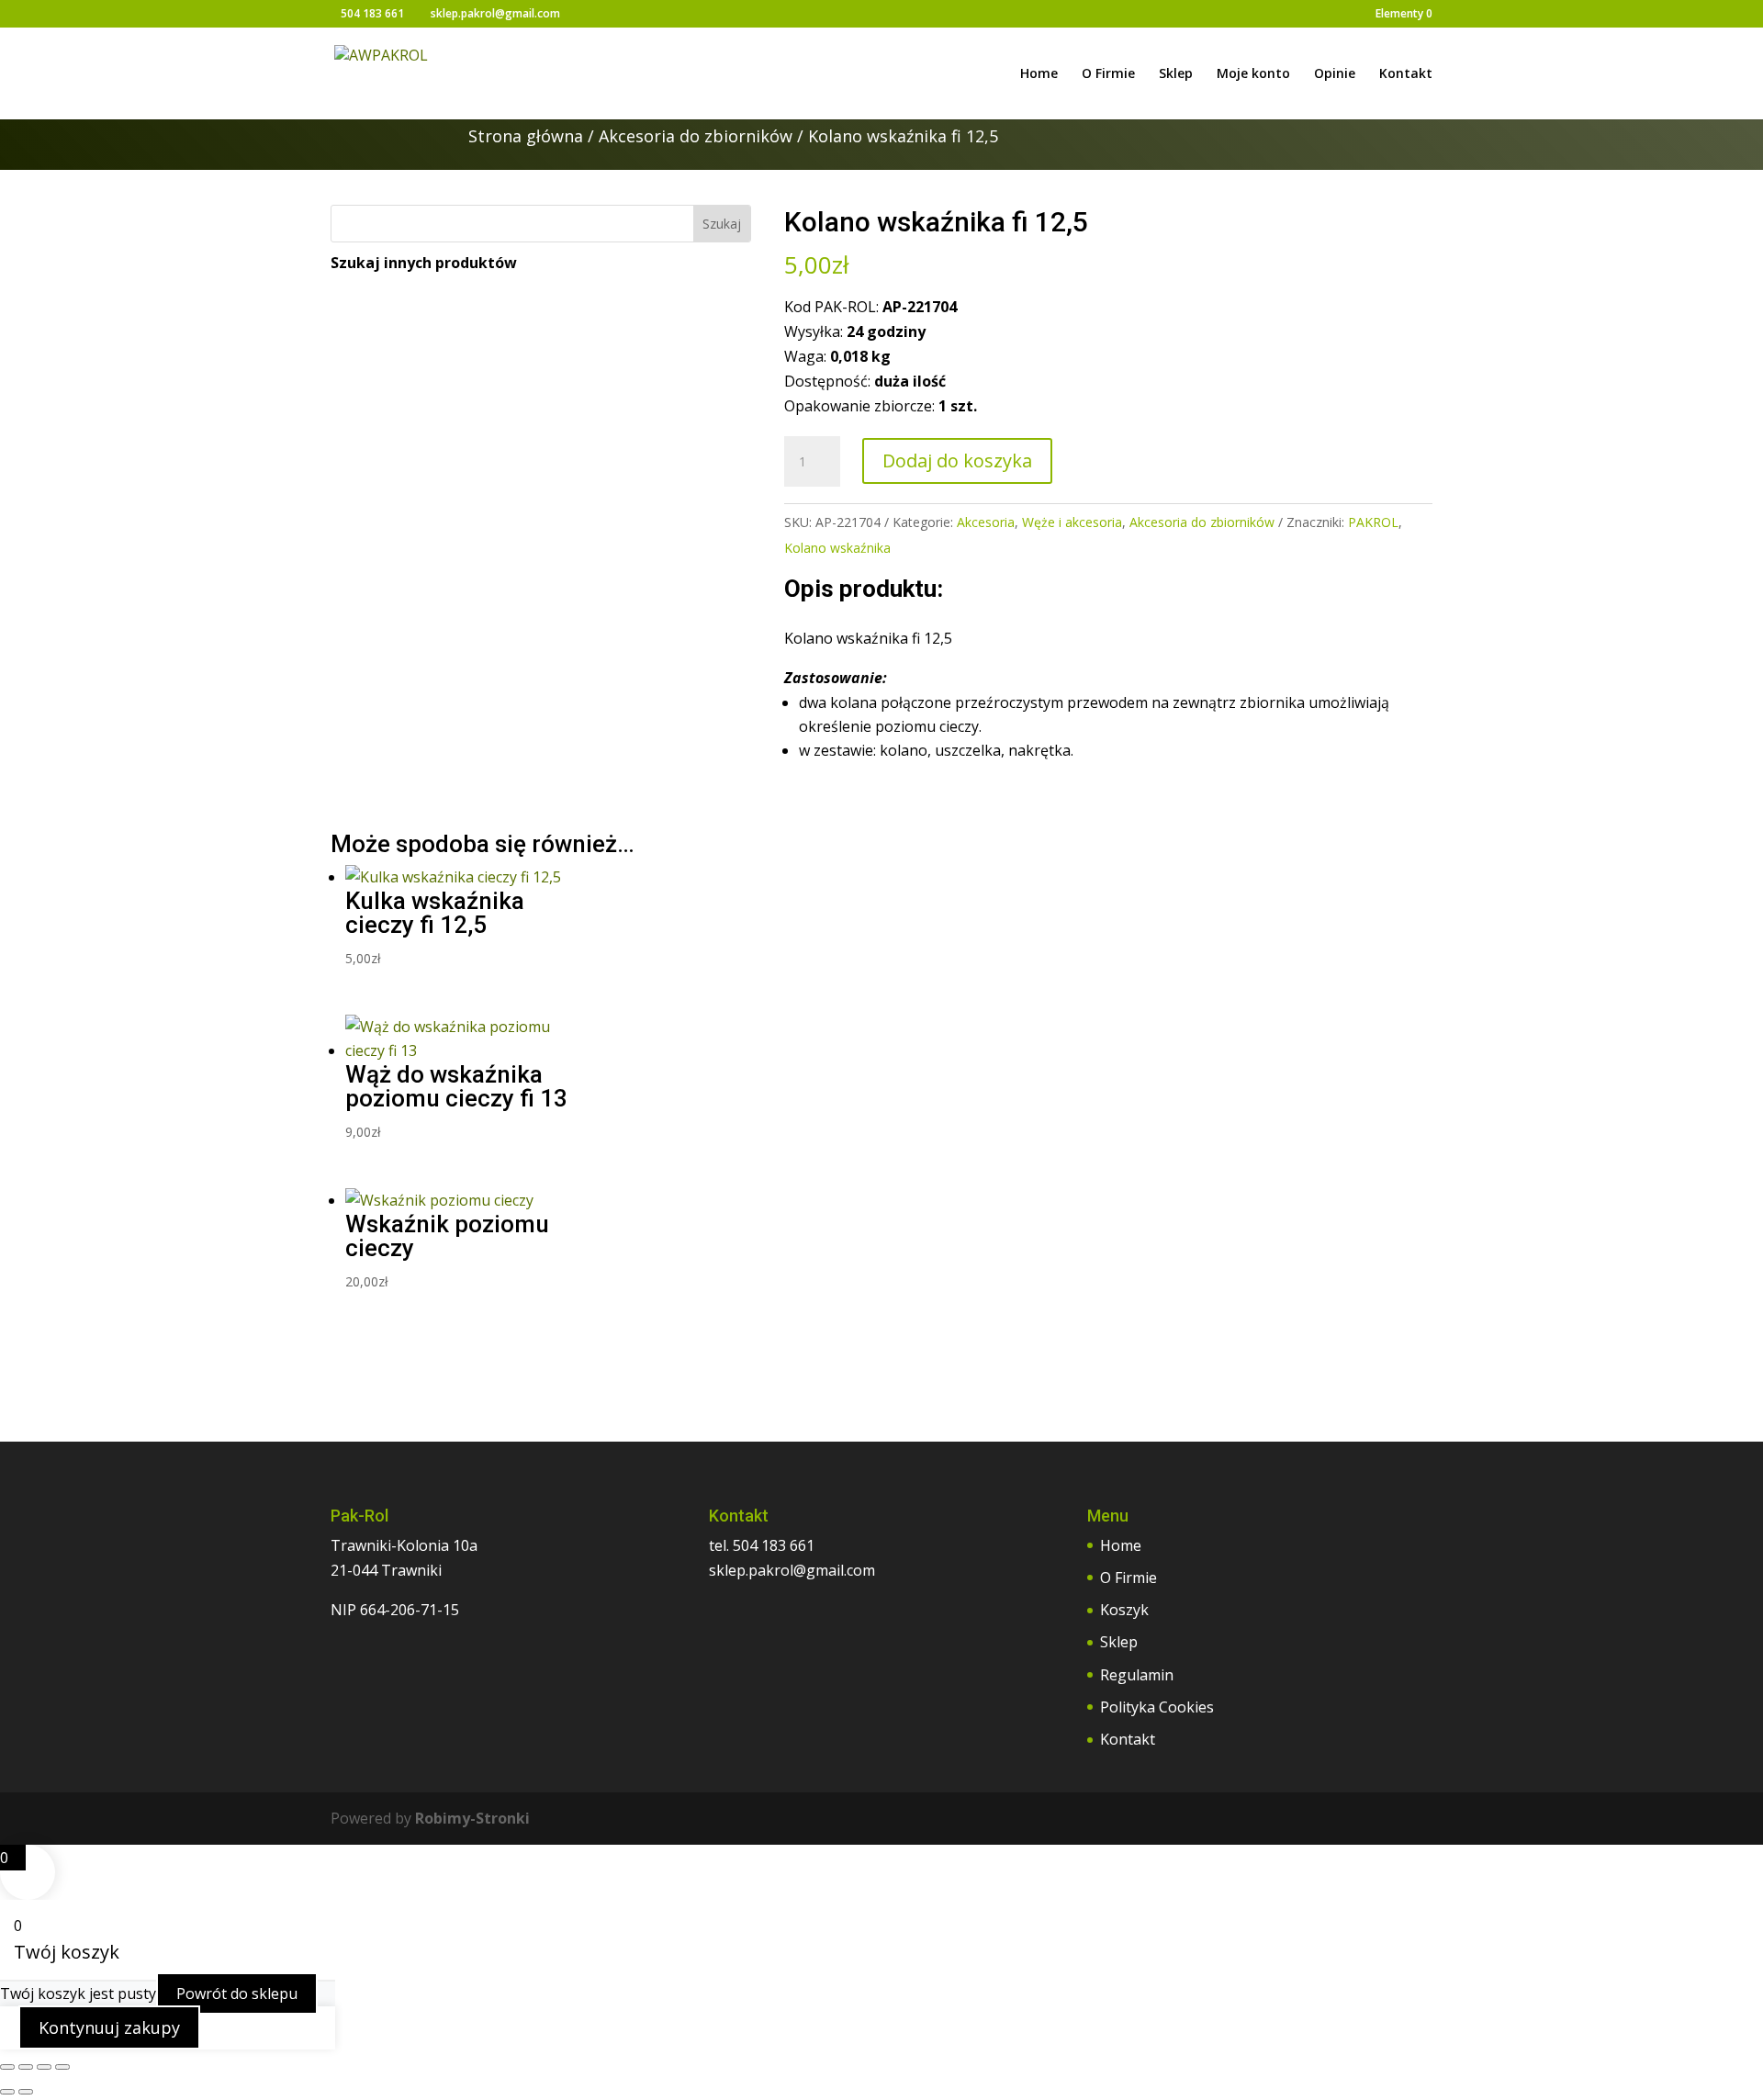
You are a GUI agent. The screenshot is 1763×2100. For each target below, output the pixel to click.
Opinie (1335, 74)
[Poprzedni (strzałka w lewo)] (7, 2092)
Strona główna (526, 136)
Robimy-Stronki (472, 1818)
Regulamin (1137, 1675)
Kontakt (1406, 74)
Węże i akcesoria (1072, 522)
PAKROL (1373, 522)
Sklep (1176, 74)
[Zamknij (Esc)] (62, 2067)
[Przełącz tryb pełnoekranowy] (26, 2067)
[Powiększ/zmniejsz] (7, 2067)
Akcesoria (986, 522)
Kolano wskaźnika (837, 548)
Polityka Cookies (1157, 1707)
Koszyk (1124, 1610)
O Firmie (1108, 74)
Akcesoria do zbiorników (696, 136)
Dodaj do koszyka (957, 460)
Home (1039, 74)
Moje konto (1253, 74)
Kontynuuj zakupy (109, 2027)
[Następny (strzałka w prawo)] (26, 2092)
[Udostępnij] (44, 2067)
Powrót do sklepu (237, 1993)
